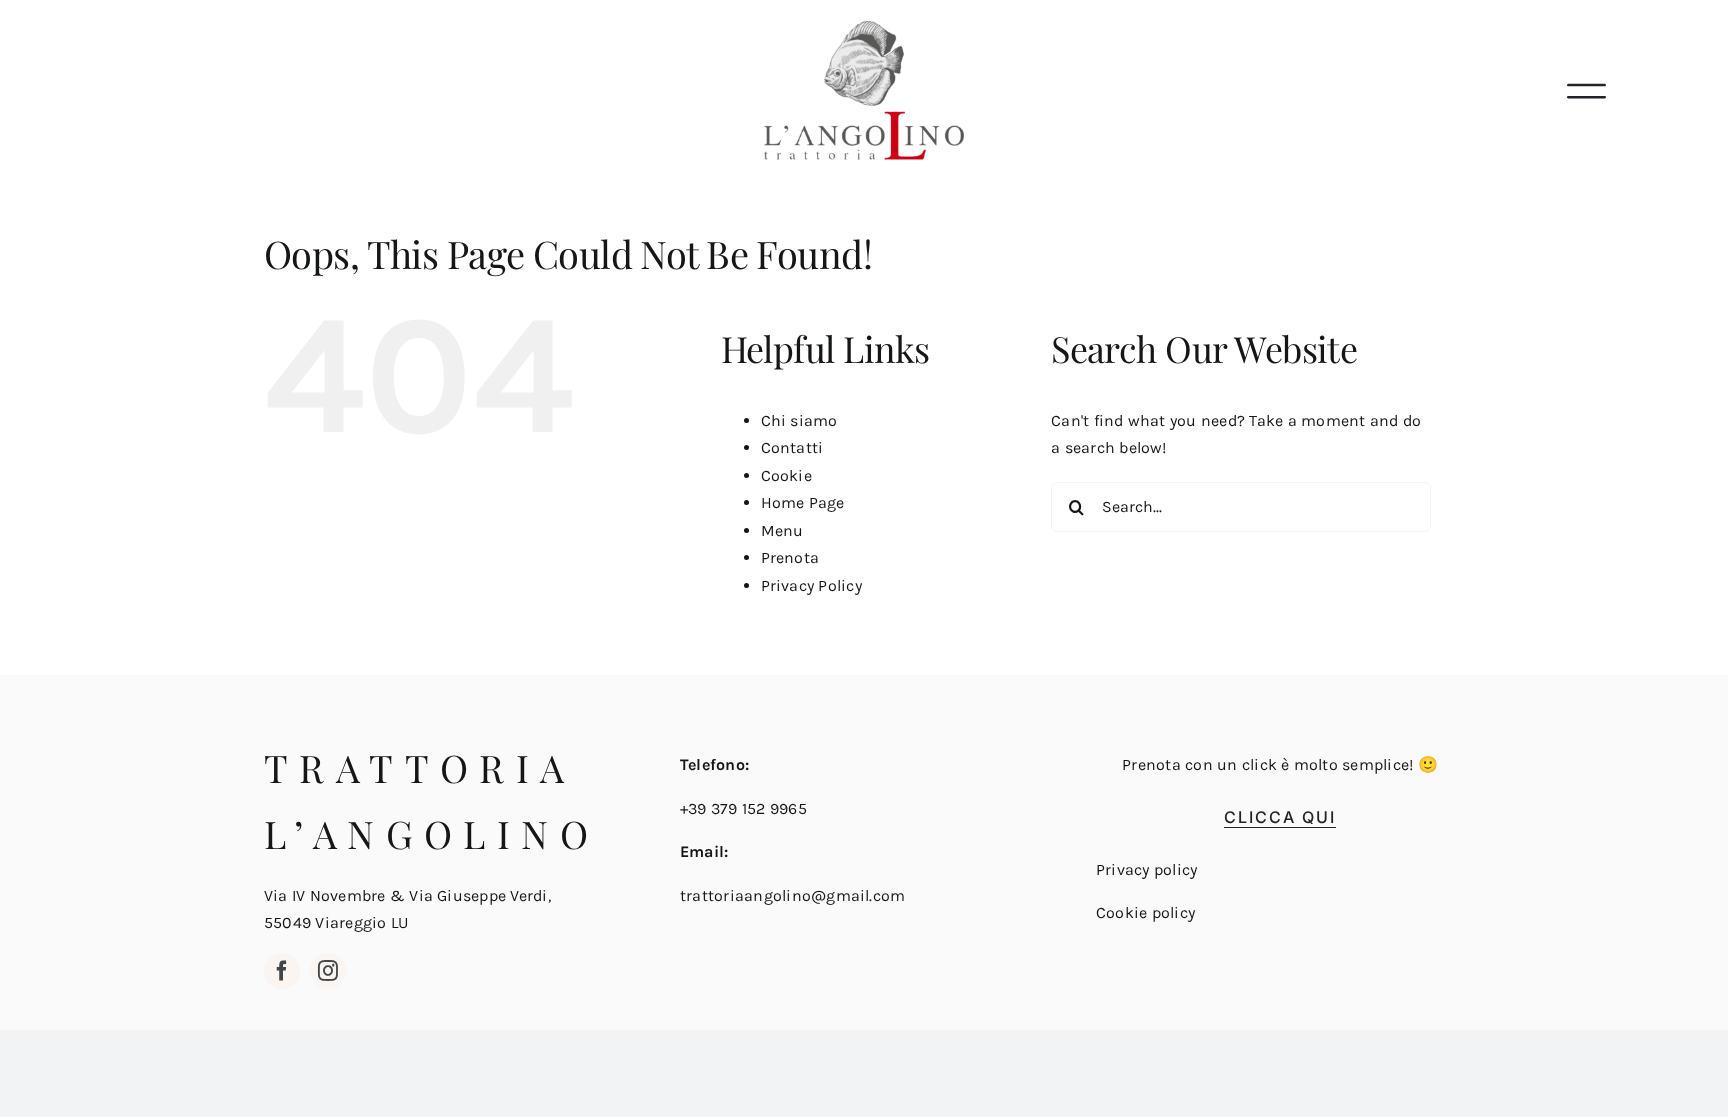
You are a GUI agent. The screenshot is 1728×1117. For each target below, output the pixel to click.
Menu (782, 530)
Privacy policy (1146, 869)
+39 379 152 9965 (743, 808)
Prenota (790, 557)
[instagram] (328, 971)
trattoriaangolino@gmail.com (792, 895)
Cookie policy (1145, 912)
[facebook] (282, 971)
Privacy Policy (811, 585)
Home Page (803, 502)
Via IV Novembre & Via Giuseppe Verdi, (407, 895)
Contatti (792, 447)
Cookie (786, 475)
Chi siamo (799, 420)
